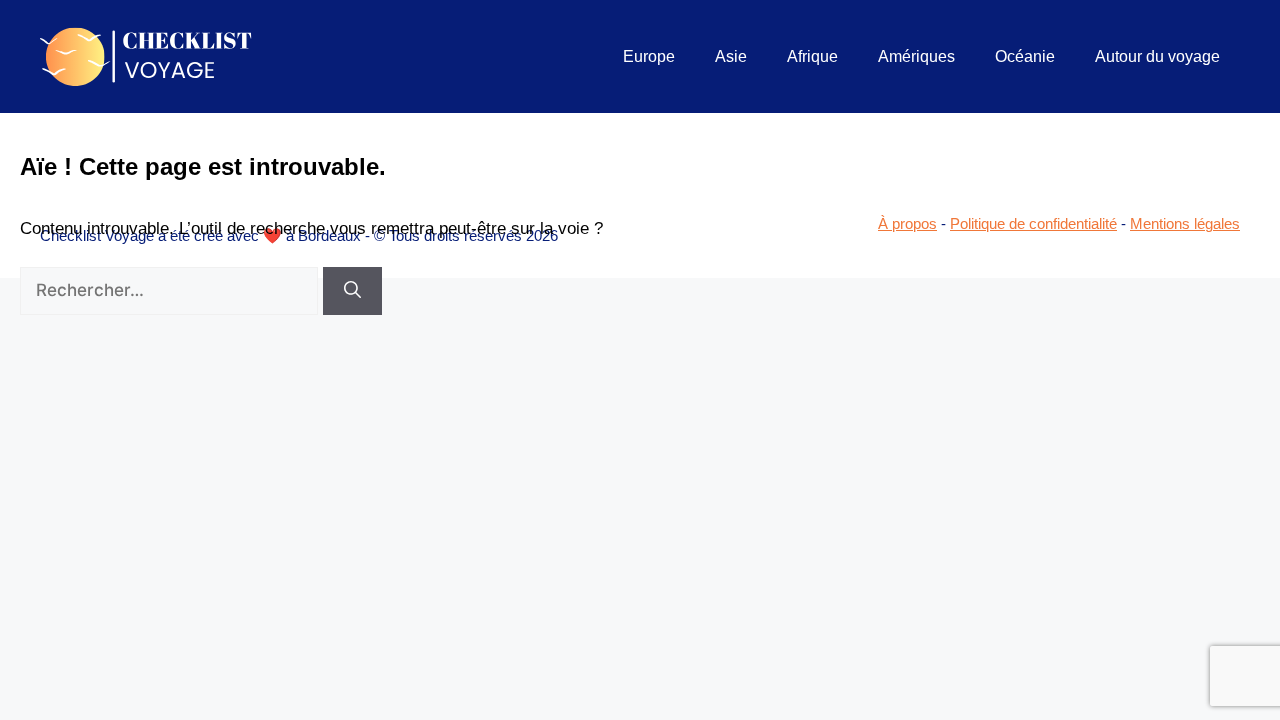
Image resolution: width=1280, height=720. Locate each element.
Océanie (1025, 56)
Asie (731, 56)
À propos (907, 223)
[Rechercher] (352, 291)
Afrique (812, 56)
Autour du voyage (1157, 56)
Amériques (916, 56)
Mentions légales (1185, 223)
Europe (649, 56)
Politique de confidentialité (1033, 223)
